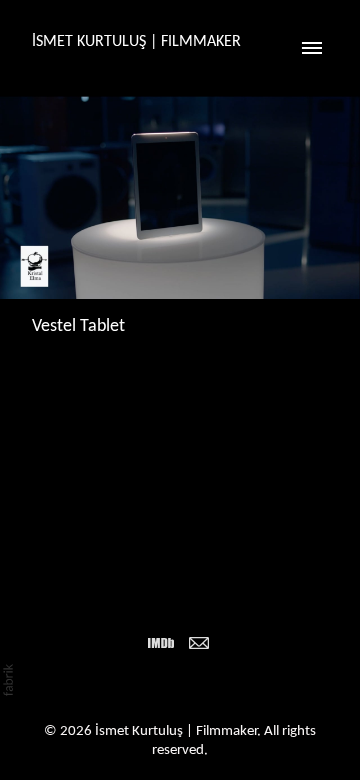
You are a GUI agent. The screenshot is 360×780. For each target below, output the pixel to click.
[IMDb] (161, 643)
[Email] (199, 643)
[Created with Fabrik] (8, 680)
